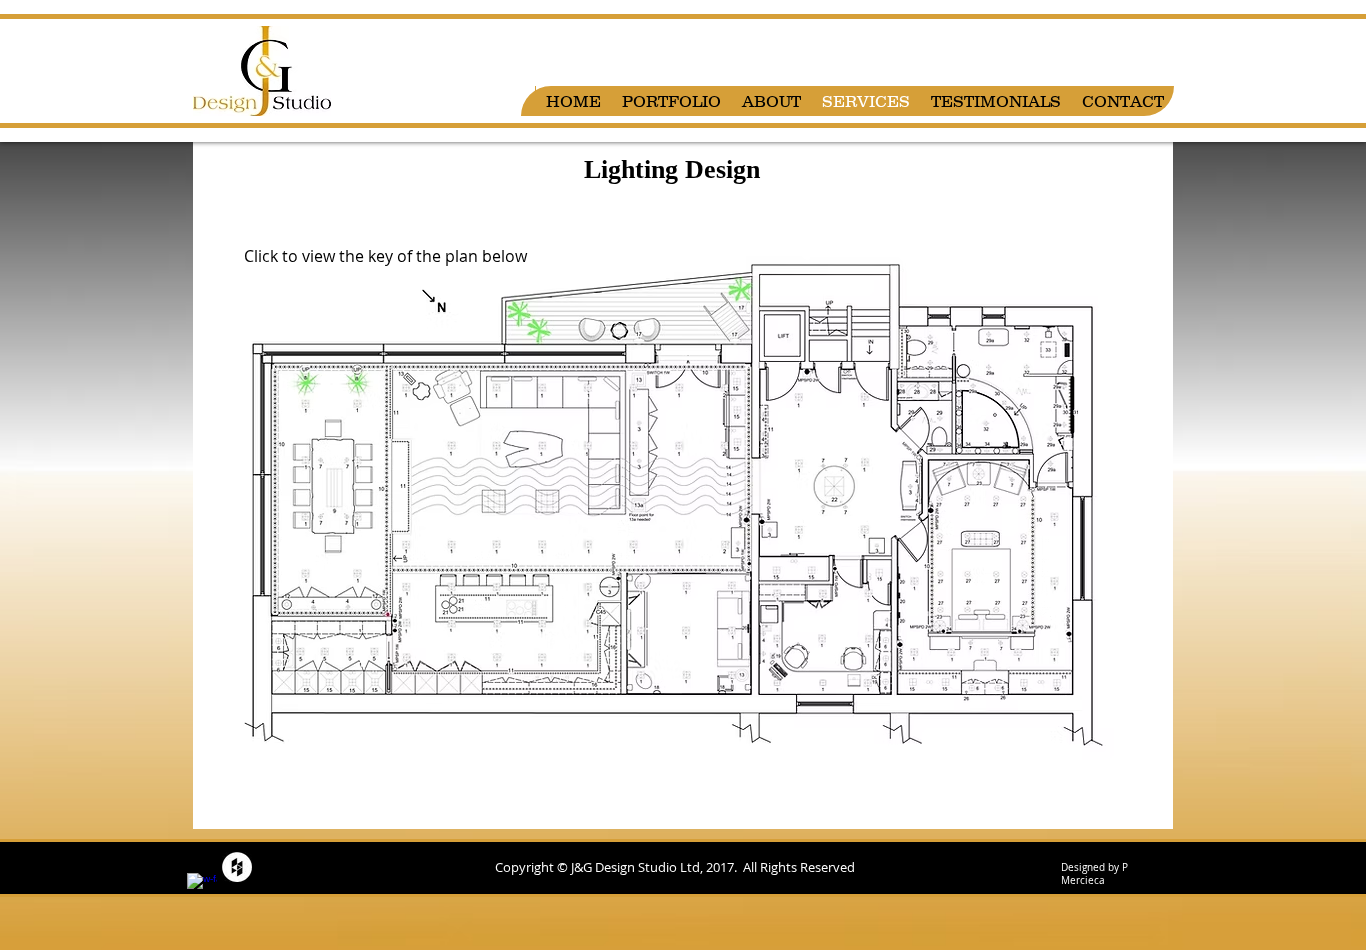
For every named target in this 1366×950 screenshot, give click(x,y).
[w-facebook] (202, 888)
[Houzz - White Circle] (237, 867)
